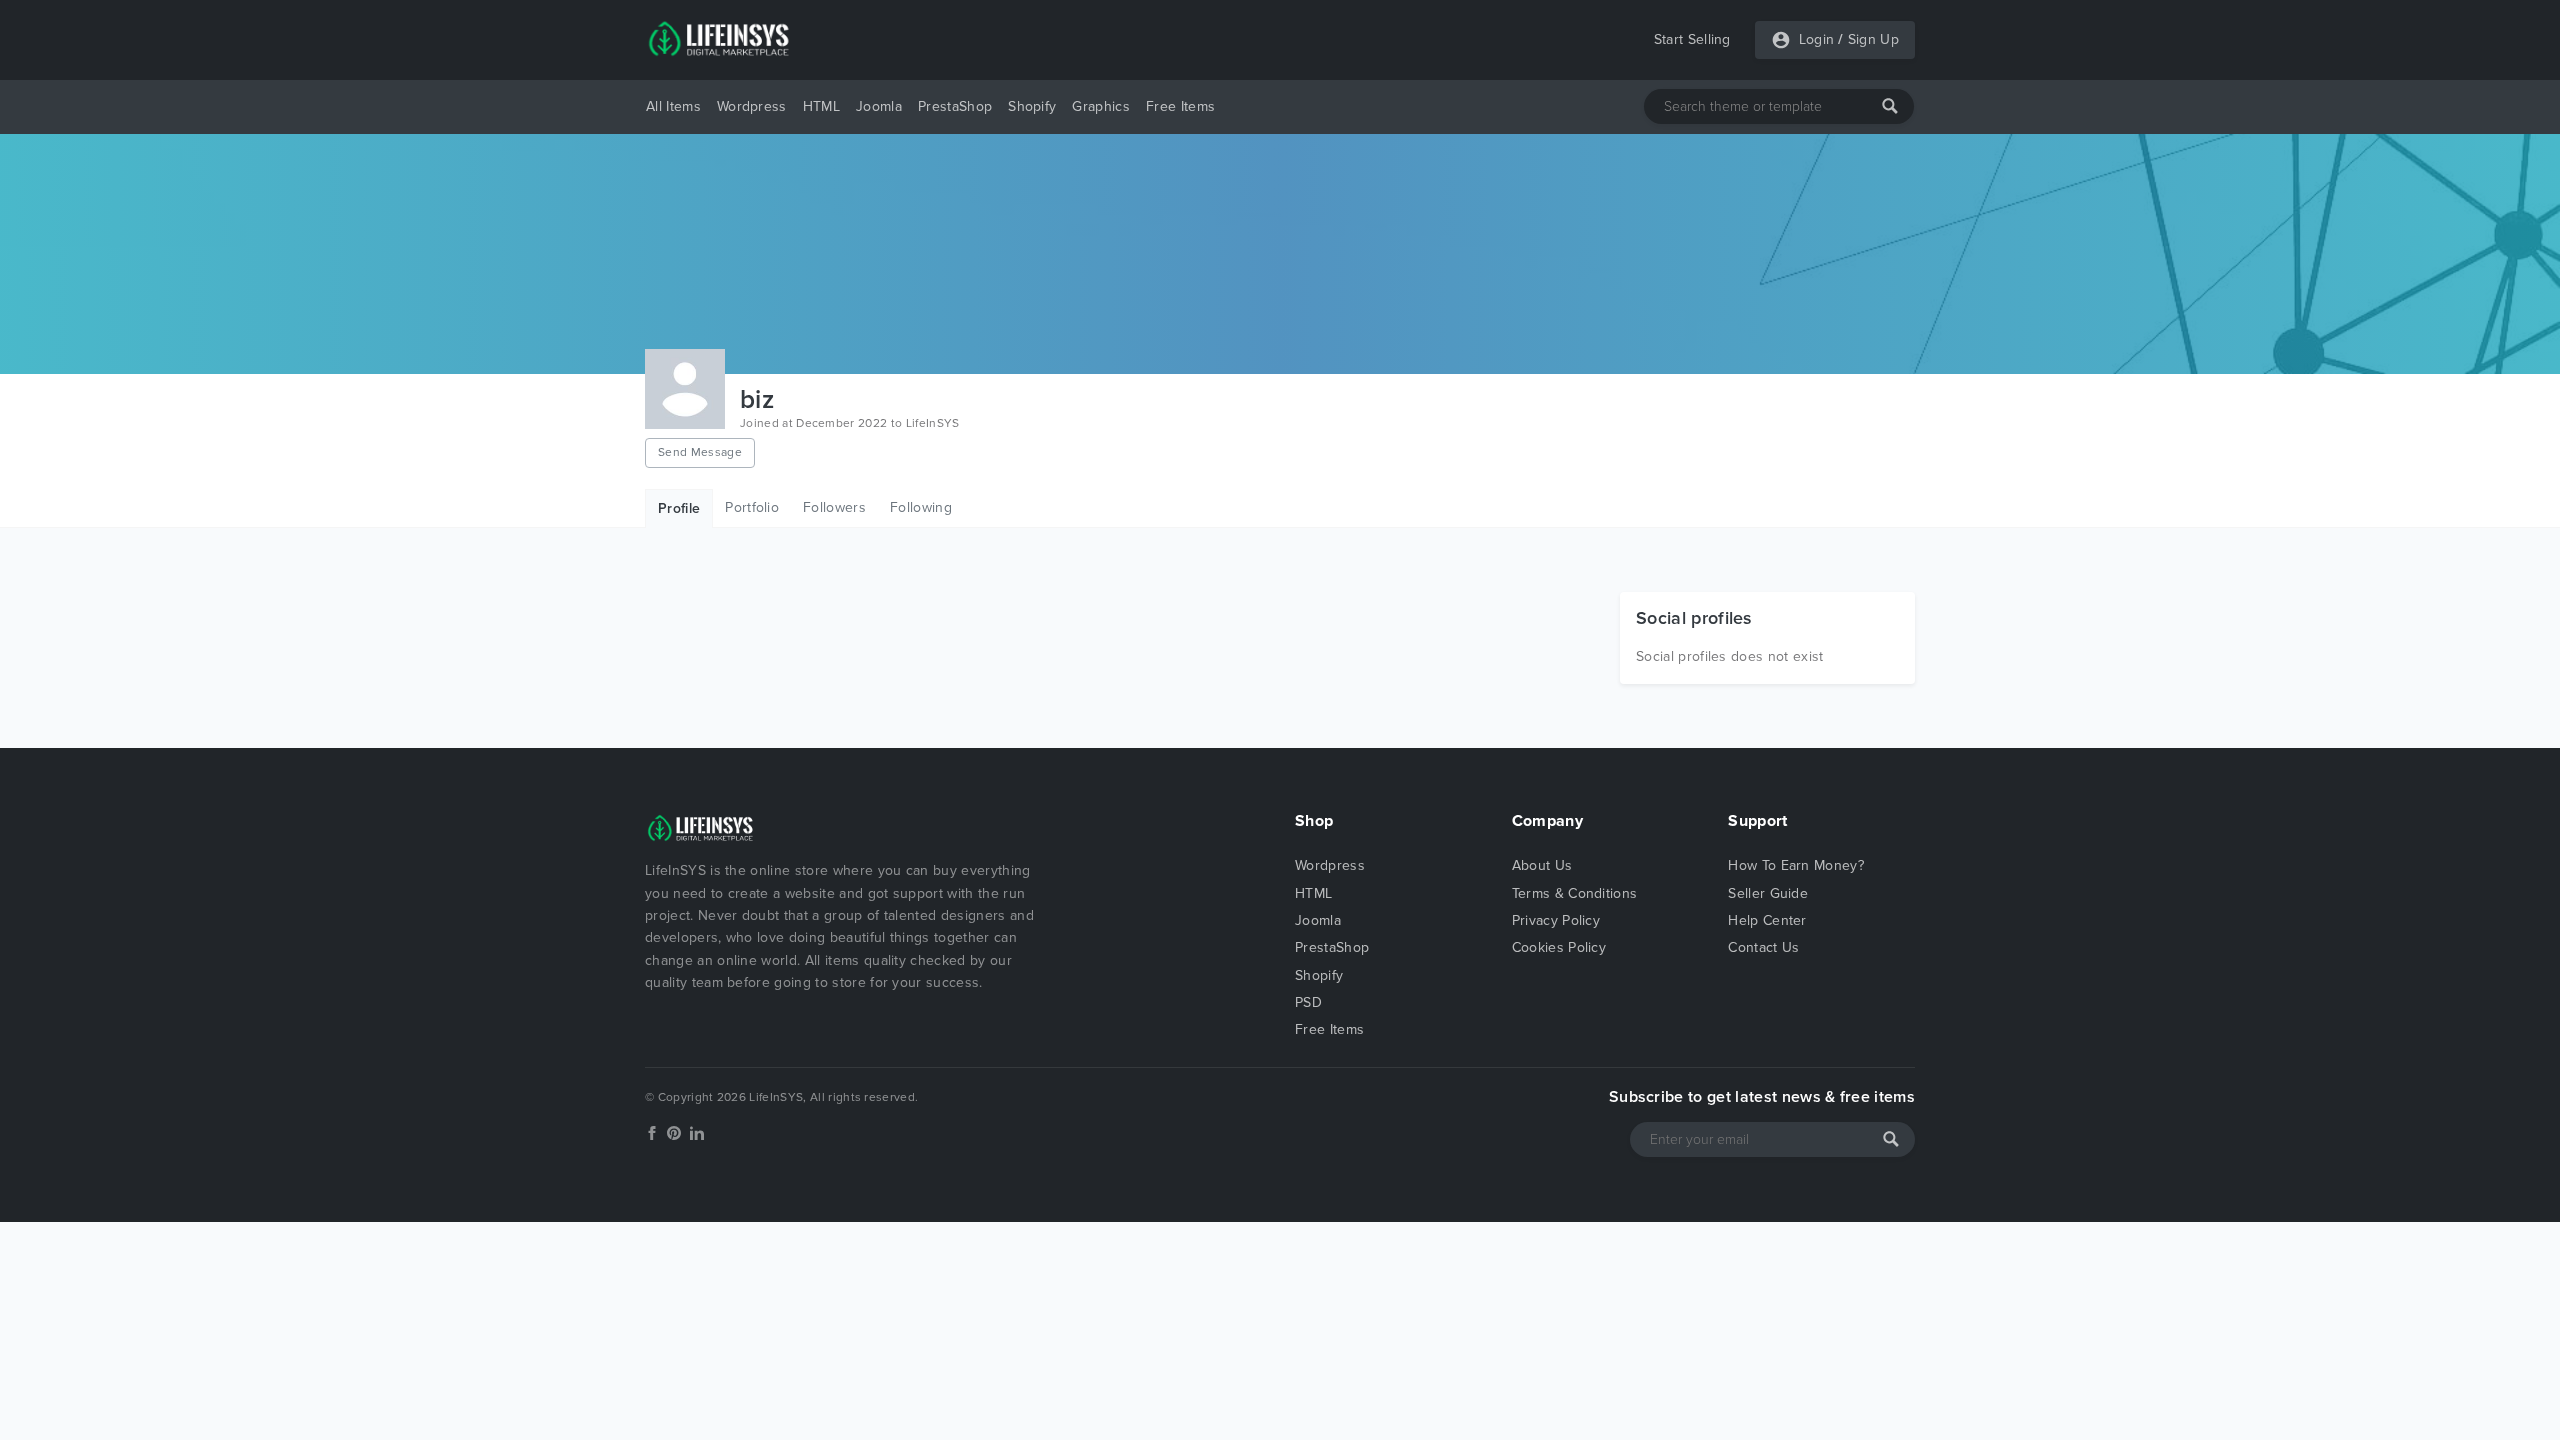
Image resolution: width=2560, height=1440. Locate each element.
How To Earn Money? (1796, 865)
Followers (834, 507)
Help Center (1767, 920)
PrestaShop (955, 106)
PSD (1308, 1002)
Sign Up (1873, 39)
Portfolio (752, 507)
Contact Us (1763, 947)
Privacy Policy (1556, 920)
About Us (1542, 865)
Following (921, 507)
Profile (679, 508)
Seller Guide (1768, 893)
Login (1817, 39)
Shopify (1032, 106)
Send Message (700, 452)
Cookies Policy (1559, 947)
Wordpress (752, 106)
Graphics (1101, 106)
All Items (673, 106)
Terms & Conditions (1575, 893)
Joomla (879, 106)
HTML (821, 106)
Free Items (1180, 106)
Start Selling (1692, 39)
